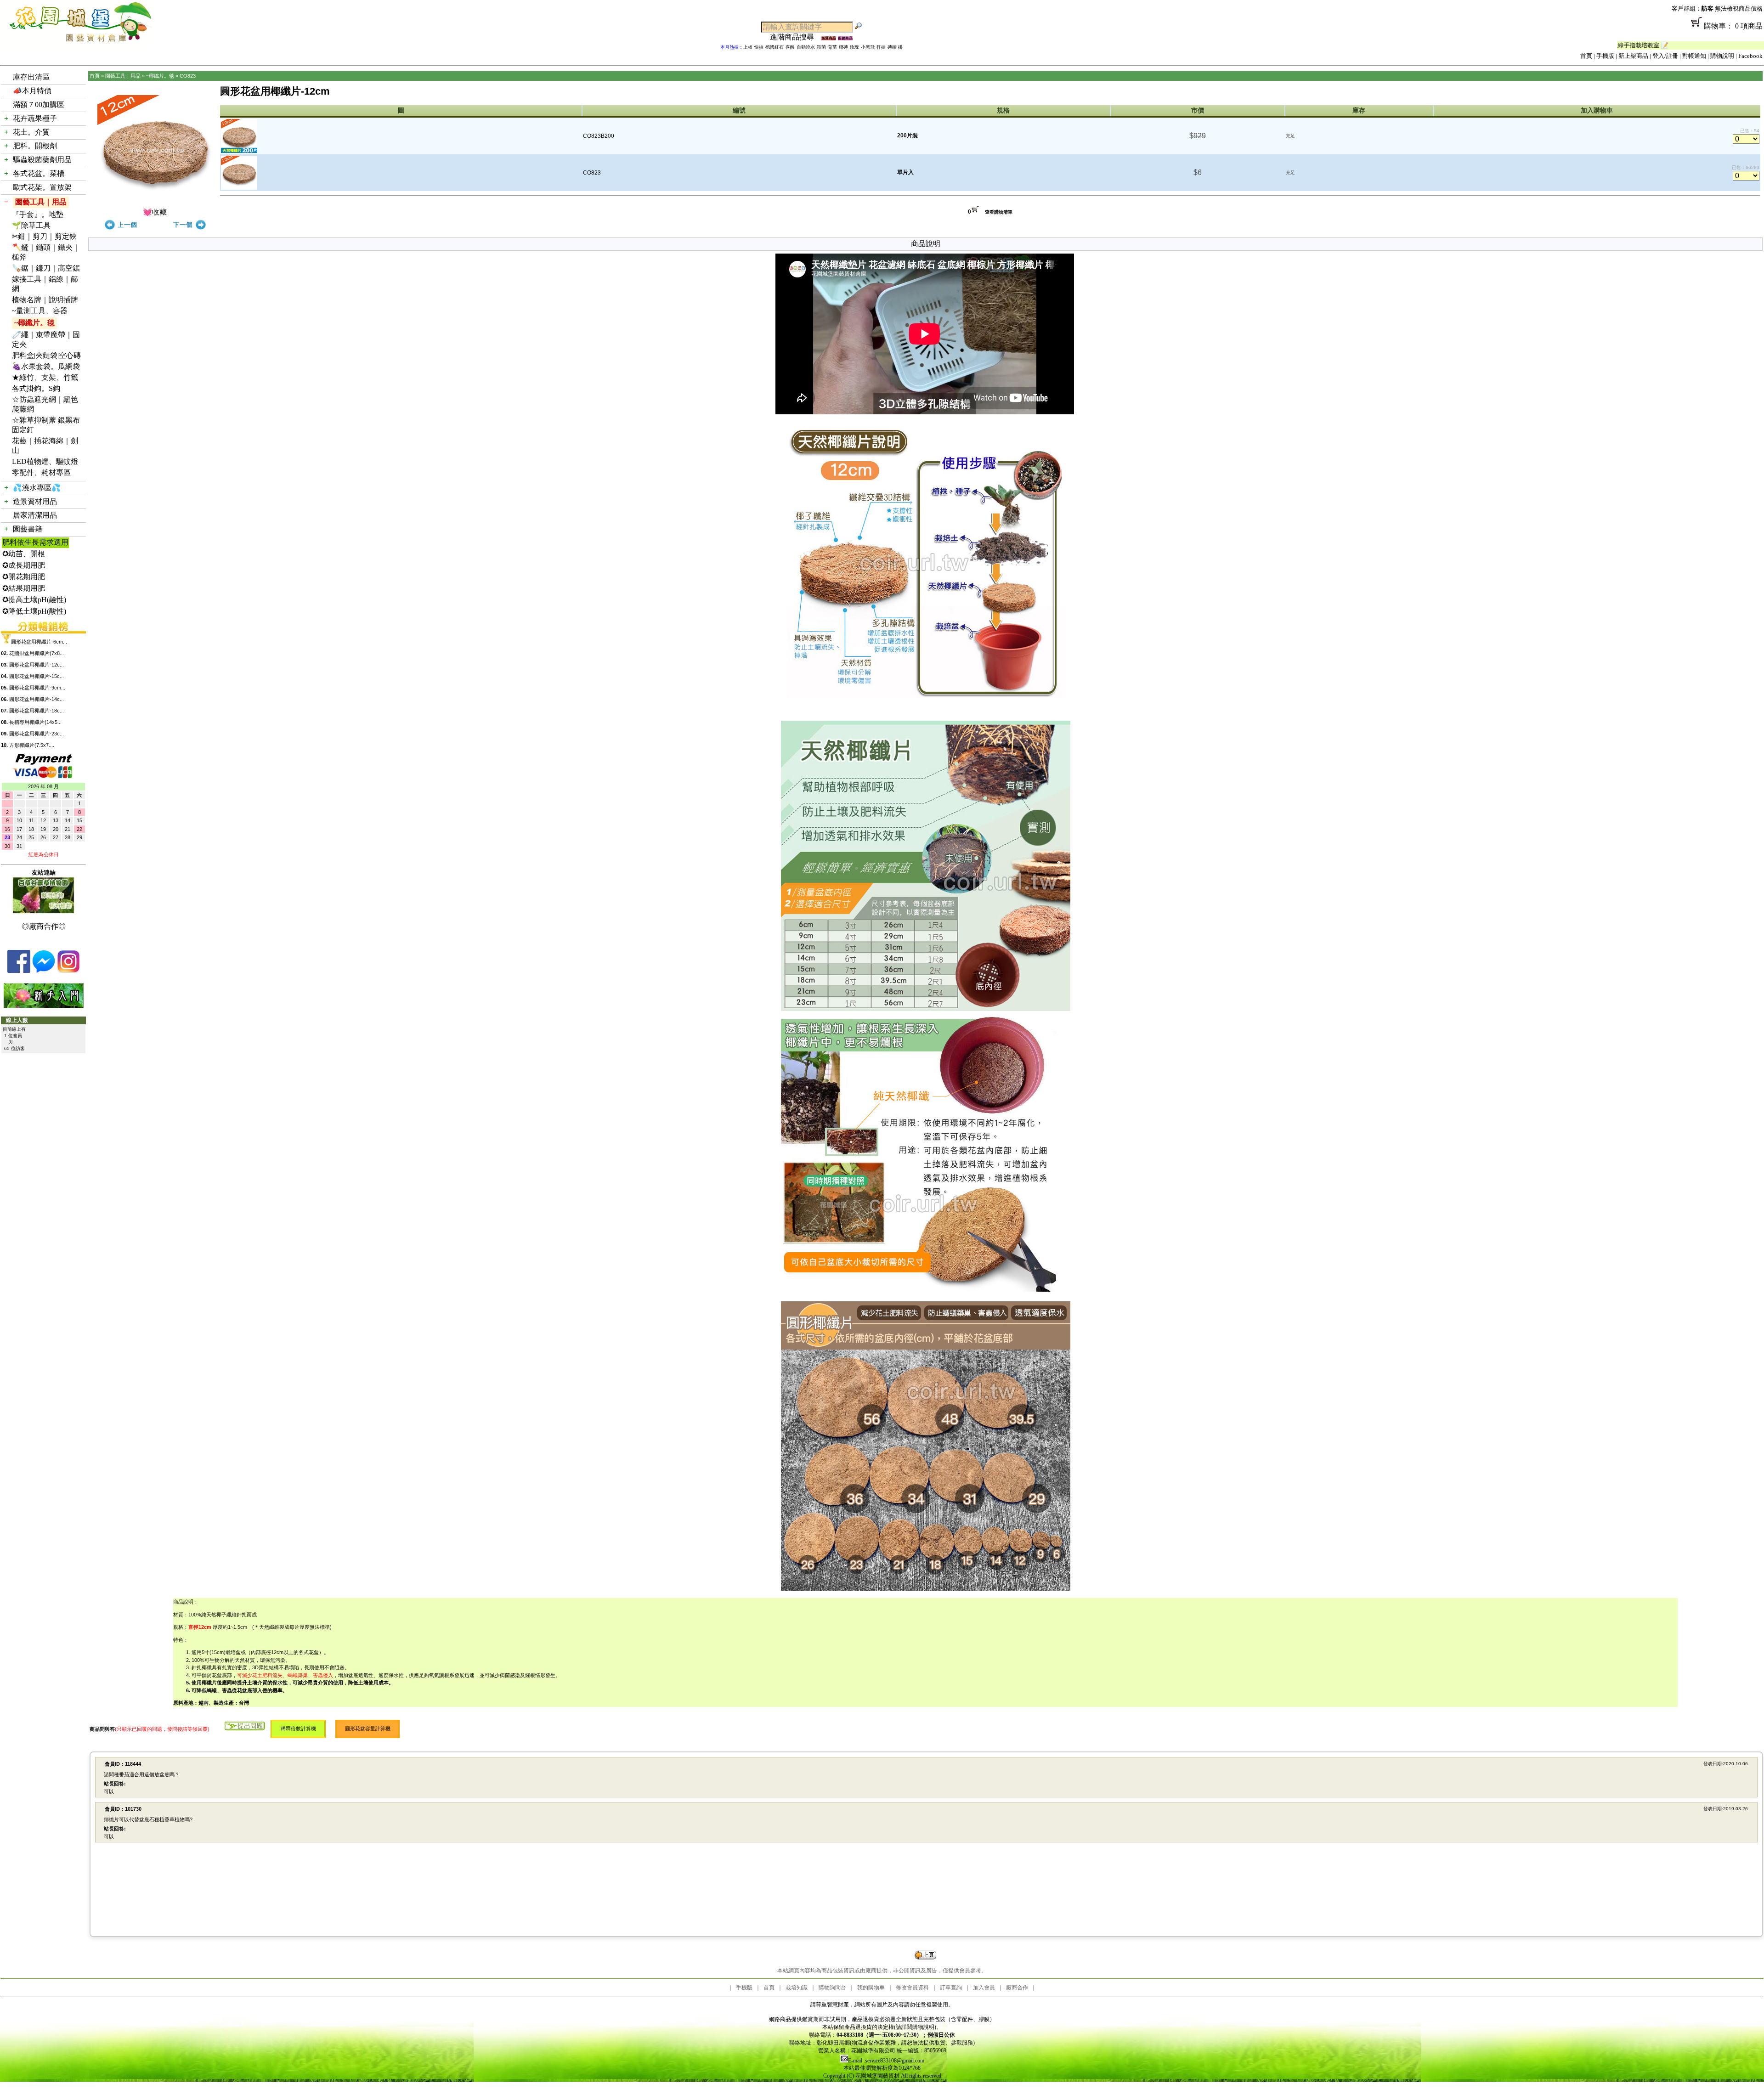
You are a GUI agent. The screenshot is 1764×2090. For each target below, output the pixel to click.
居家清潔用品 (35, 515)
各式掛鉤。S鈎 (36, 388)
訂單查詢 (951, 1988)
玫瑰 (854, 47)
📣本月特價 (32, 91)
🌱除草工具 (31, 225)
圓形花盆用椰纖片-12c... (37, 665)
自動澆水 (806, 47)
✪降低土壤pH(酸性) (34, 611)
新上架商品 (1633, 56)
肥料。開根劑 (35, 146)
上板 (748, 47)
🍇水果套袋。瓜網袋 (46, 366)
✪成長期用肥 (24, 565)
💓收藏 (155, 212)
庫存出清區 (31, 77)
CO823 (188, 76)
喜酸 (790, 47)
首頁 (1586, 56)
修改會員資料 (912, 1988)
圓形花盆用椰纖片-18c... (37, 711)
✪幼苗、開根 (24, 554)
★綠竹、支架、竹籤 (45, 377)
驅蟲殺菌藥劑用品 (42, 160)
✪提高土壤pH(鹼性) (34, 600)
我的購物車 (871, 1988)
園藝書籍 (28, 529)
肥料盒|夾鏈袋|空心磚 (46, 355)
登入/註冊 (1665, 56)
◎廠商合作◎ (44, 926)
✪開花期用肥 (24, 577)
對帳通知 (1694, 56)
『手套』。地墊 (38, 214)
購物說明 (1722, 56)
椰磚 (843, 47)
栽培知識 (797, 1988)
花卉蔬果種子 (35, 118)
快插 (759, 47)
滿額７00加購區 (39, 104)
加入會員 (984, 1988)
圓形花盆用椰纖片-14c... (37, 699)
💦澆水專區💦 (37, 488)
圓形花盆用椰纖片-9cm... (37, 688)
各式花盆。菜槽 (39, 173)
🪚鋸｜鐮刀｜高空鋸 (46, 268)
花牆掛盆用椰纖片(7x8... (37, 653)
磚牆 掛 (895, 47)
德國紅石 (775, 47)
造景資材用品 (35, 501)
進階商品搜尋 (796, 37)
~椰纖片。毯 (34, 323)
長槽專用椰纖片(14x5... (35, 722)
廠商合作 (1017, 1988)
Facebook (1750, 56)
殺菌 (821, 47)
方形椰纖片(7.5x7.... (32, 745)
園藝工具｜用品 (41, 202)
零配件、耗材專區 (41, 472)
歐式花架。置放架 (42, 187)
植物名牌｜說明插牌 (45, 300)
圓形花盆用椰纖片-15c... (37, 676)
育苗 (832, 47)
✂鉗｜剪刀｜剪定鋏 (44, 236)
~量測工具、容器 (40, 311)
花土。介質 (31, 132)
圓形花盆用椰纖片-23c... (37, 734)
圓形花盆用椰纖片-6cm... (39, 642)
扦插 (881, 47)
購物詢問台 (832, 1988)
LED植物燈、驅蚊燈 (45, 461)
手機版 (1605, 56)
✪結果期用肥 (24, 588)
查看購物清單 (999, 212)
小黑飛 (868, 47)
